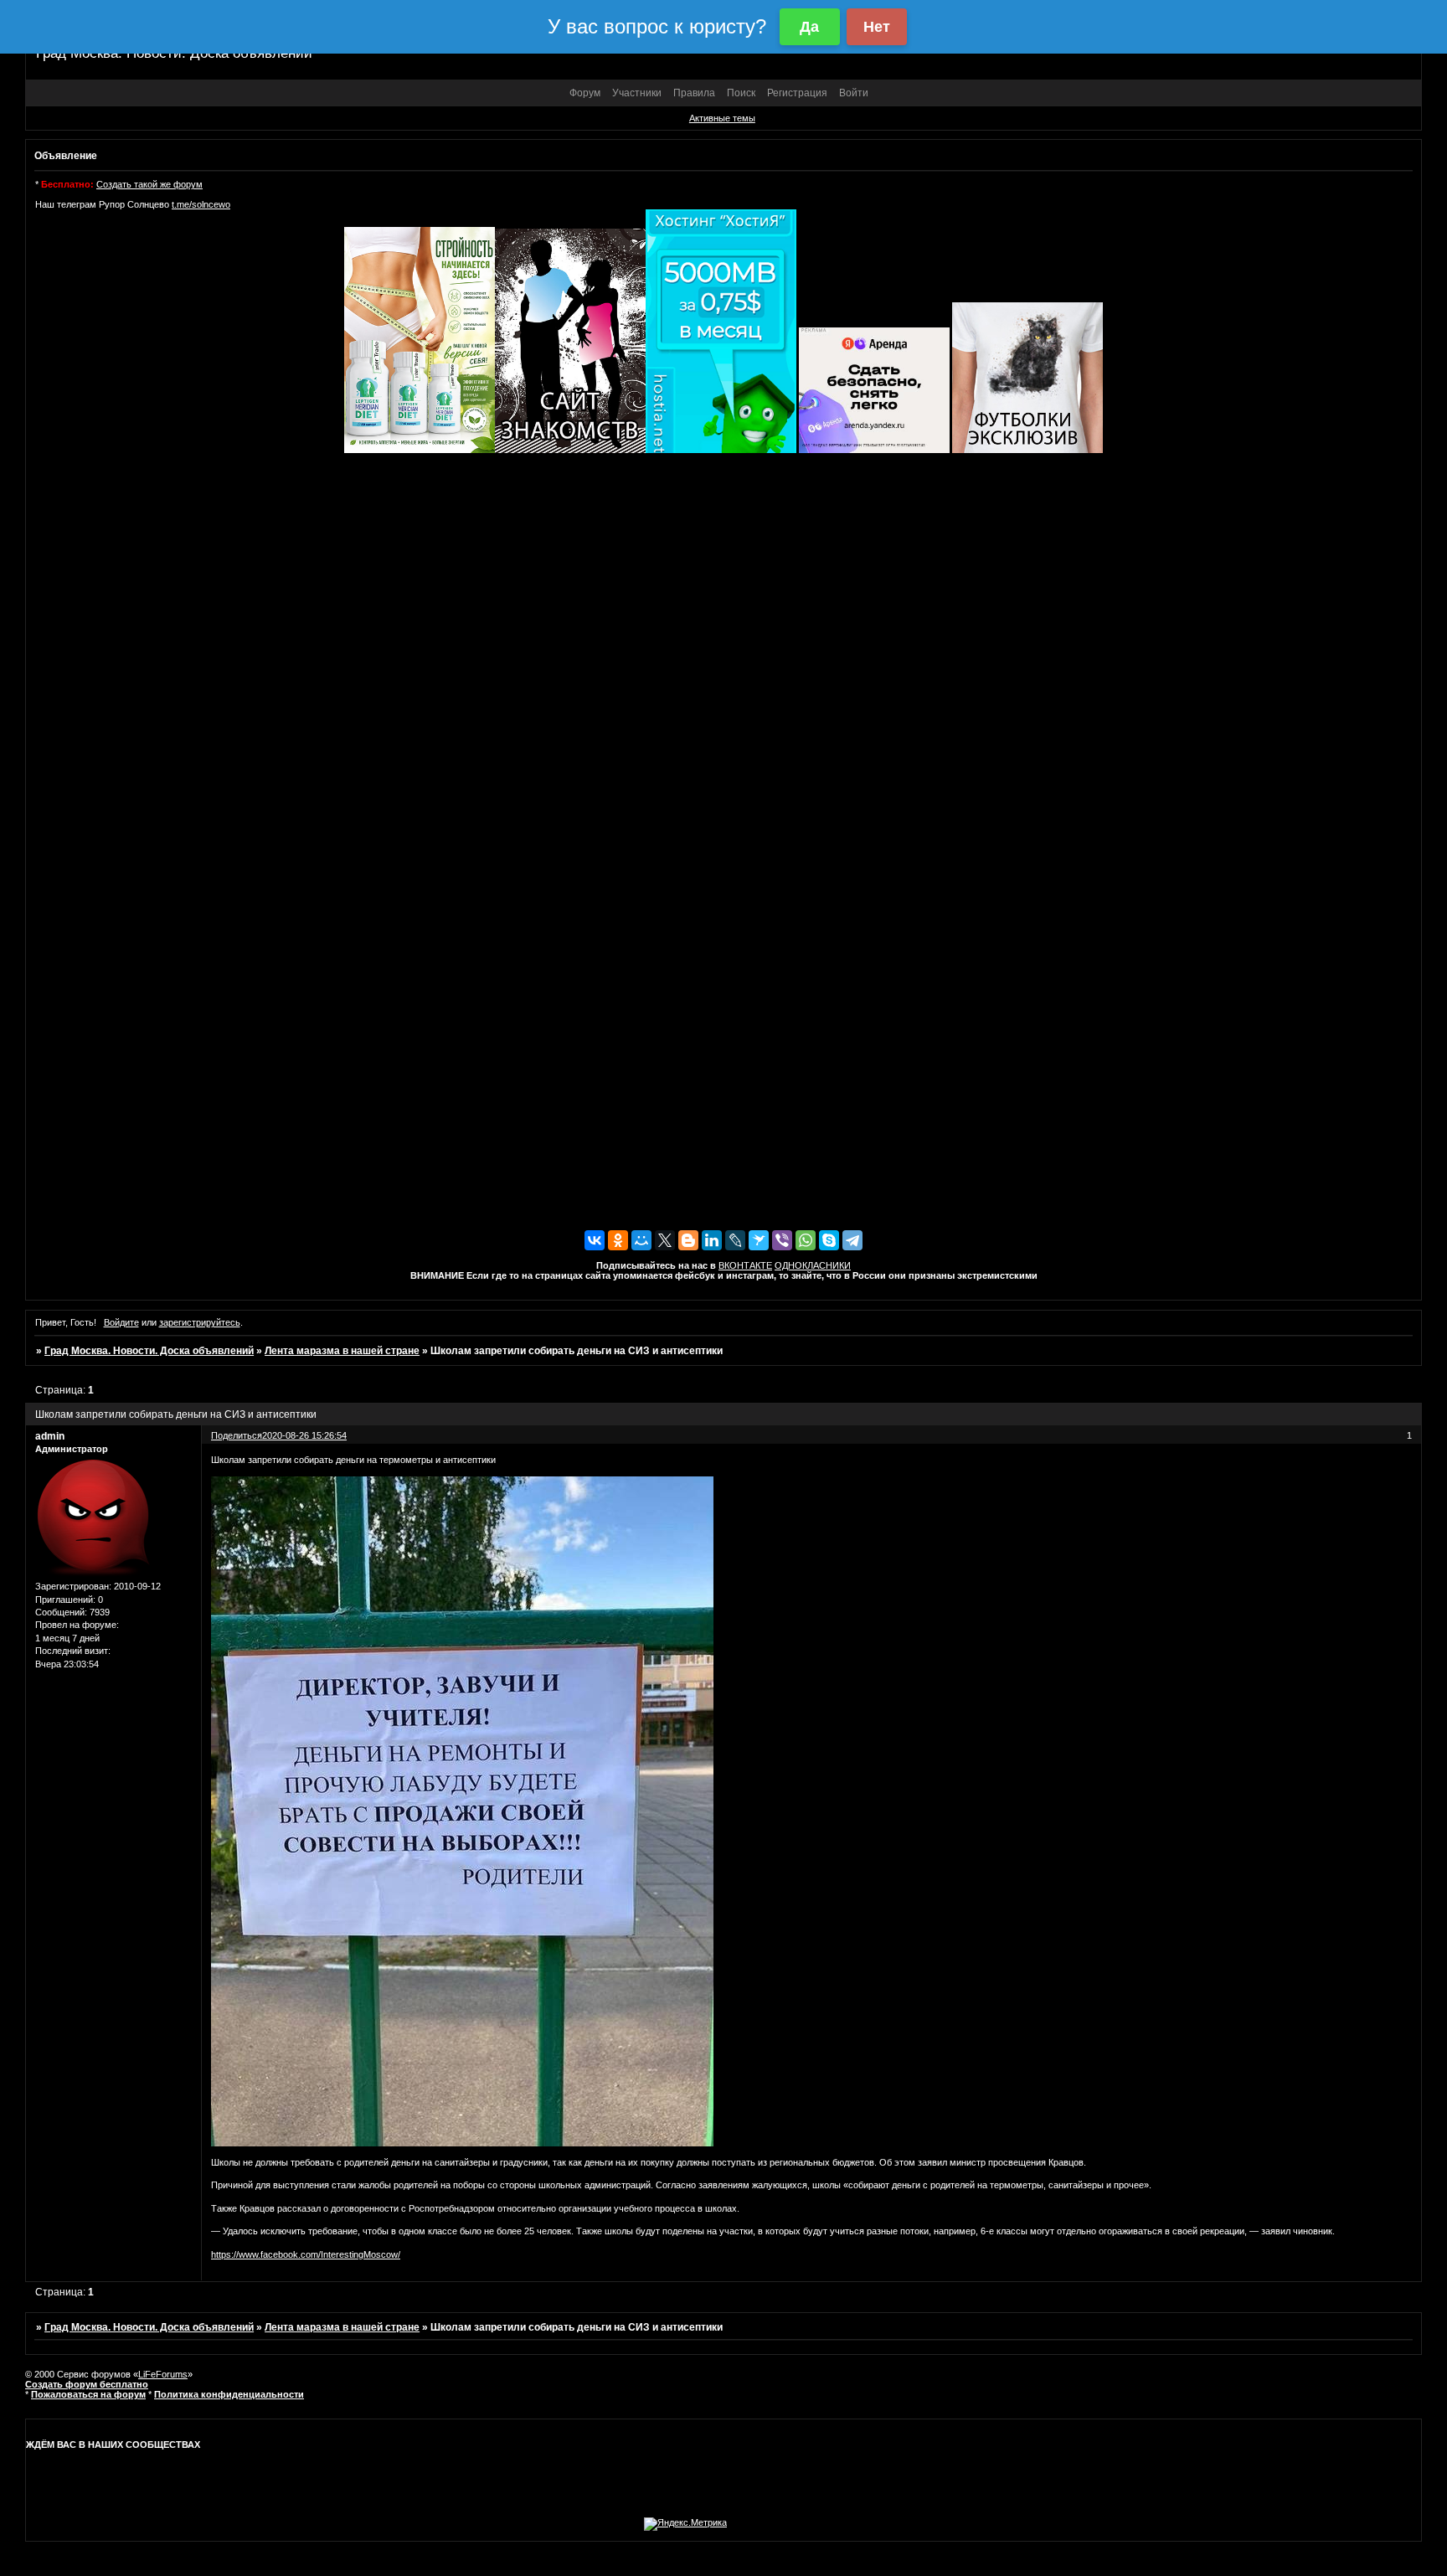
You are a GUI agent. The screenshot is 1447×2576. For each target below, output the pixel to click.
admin (50, 1436)
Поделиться (237, 1435)
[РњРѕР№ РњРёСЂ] (641, 1240)
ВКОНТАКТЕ (745, 1265)
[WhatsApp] (806, 1240)
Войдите (121, 1322)
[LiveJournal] (735, 1240)
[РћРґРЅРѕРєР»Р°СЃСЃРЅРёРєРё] (618, 1240)
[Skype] (829, 1240)
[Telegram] (852, 1240)
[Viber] (782, 1240)
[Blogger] (688, 1240)
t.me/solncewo (201, 204)
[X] (665, 1240)
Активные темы (722, 118)
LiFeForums (163, 2374)
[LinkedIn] (712, 1240)
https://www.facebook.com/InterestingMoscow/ (306, 2254)
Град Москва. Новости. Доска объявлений (149, 1351)
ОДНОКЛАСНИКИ (813, 1265)
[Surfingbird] (759, 1240)
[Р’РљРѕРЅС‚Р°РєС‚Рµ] (595, 1240)
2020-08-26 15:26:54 (304, 1435)
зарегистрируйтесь (200, 1322)
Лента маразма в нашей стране (342, 1351)
